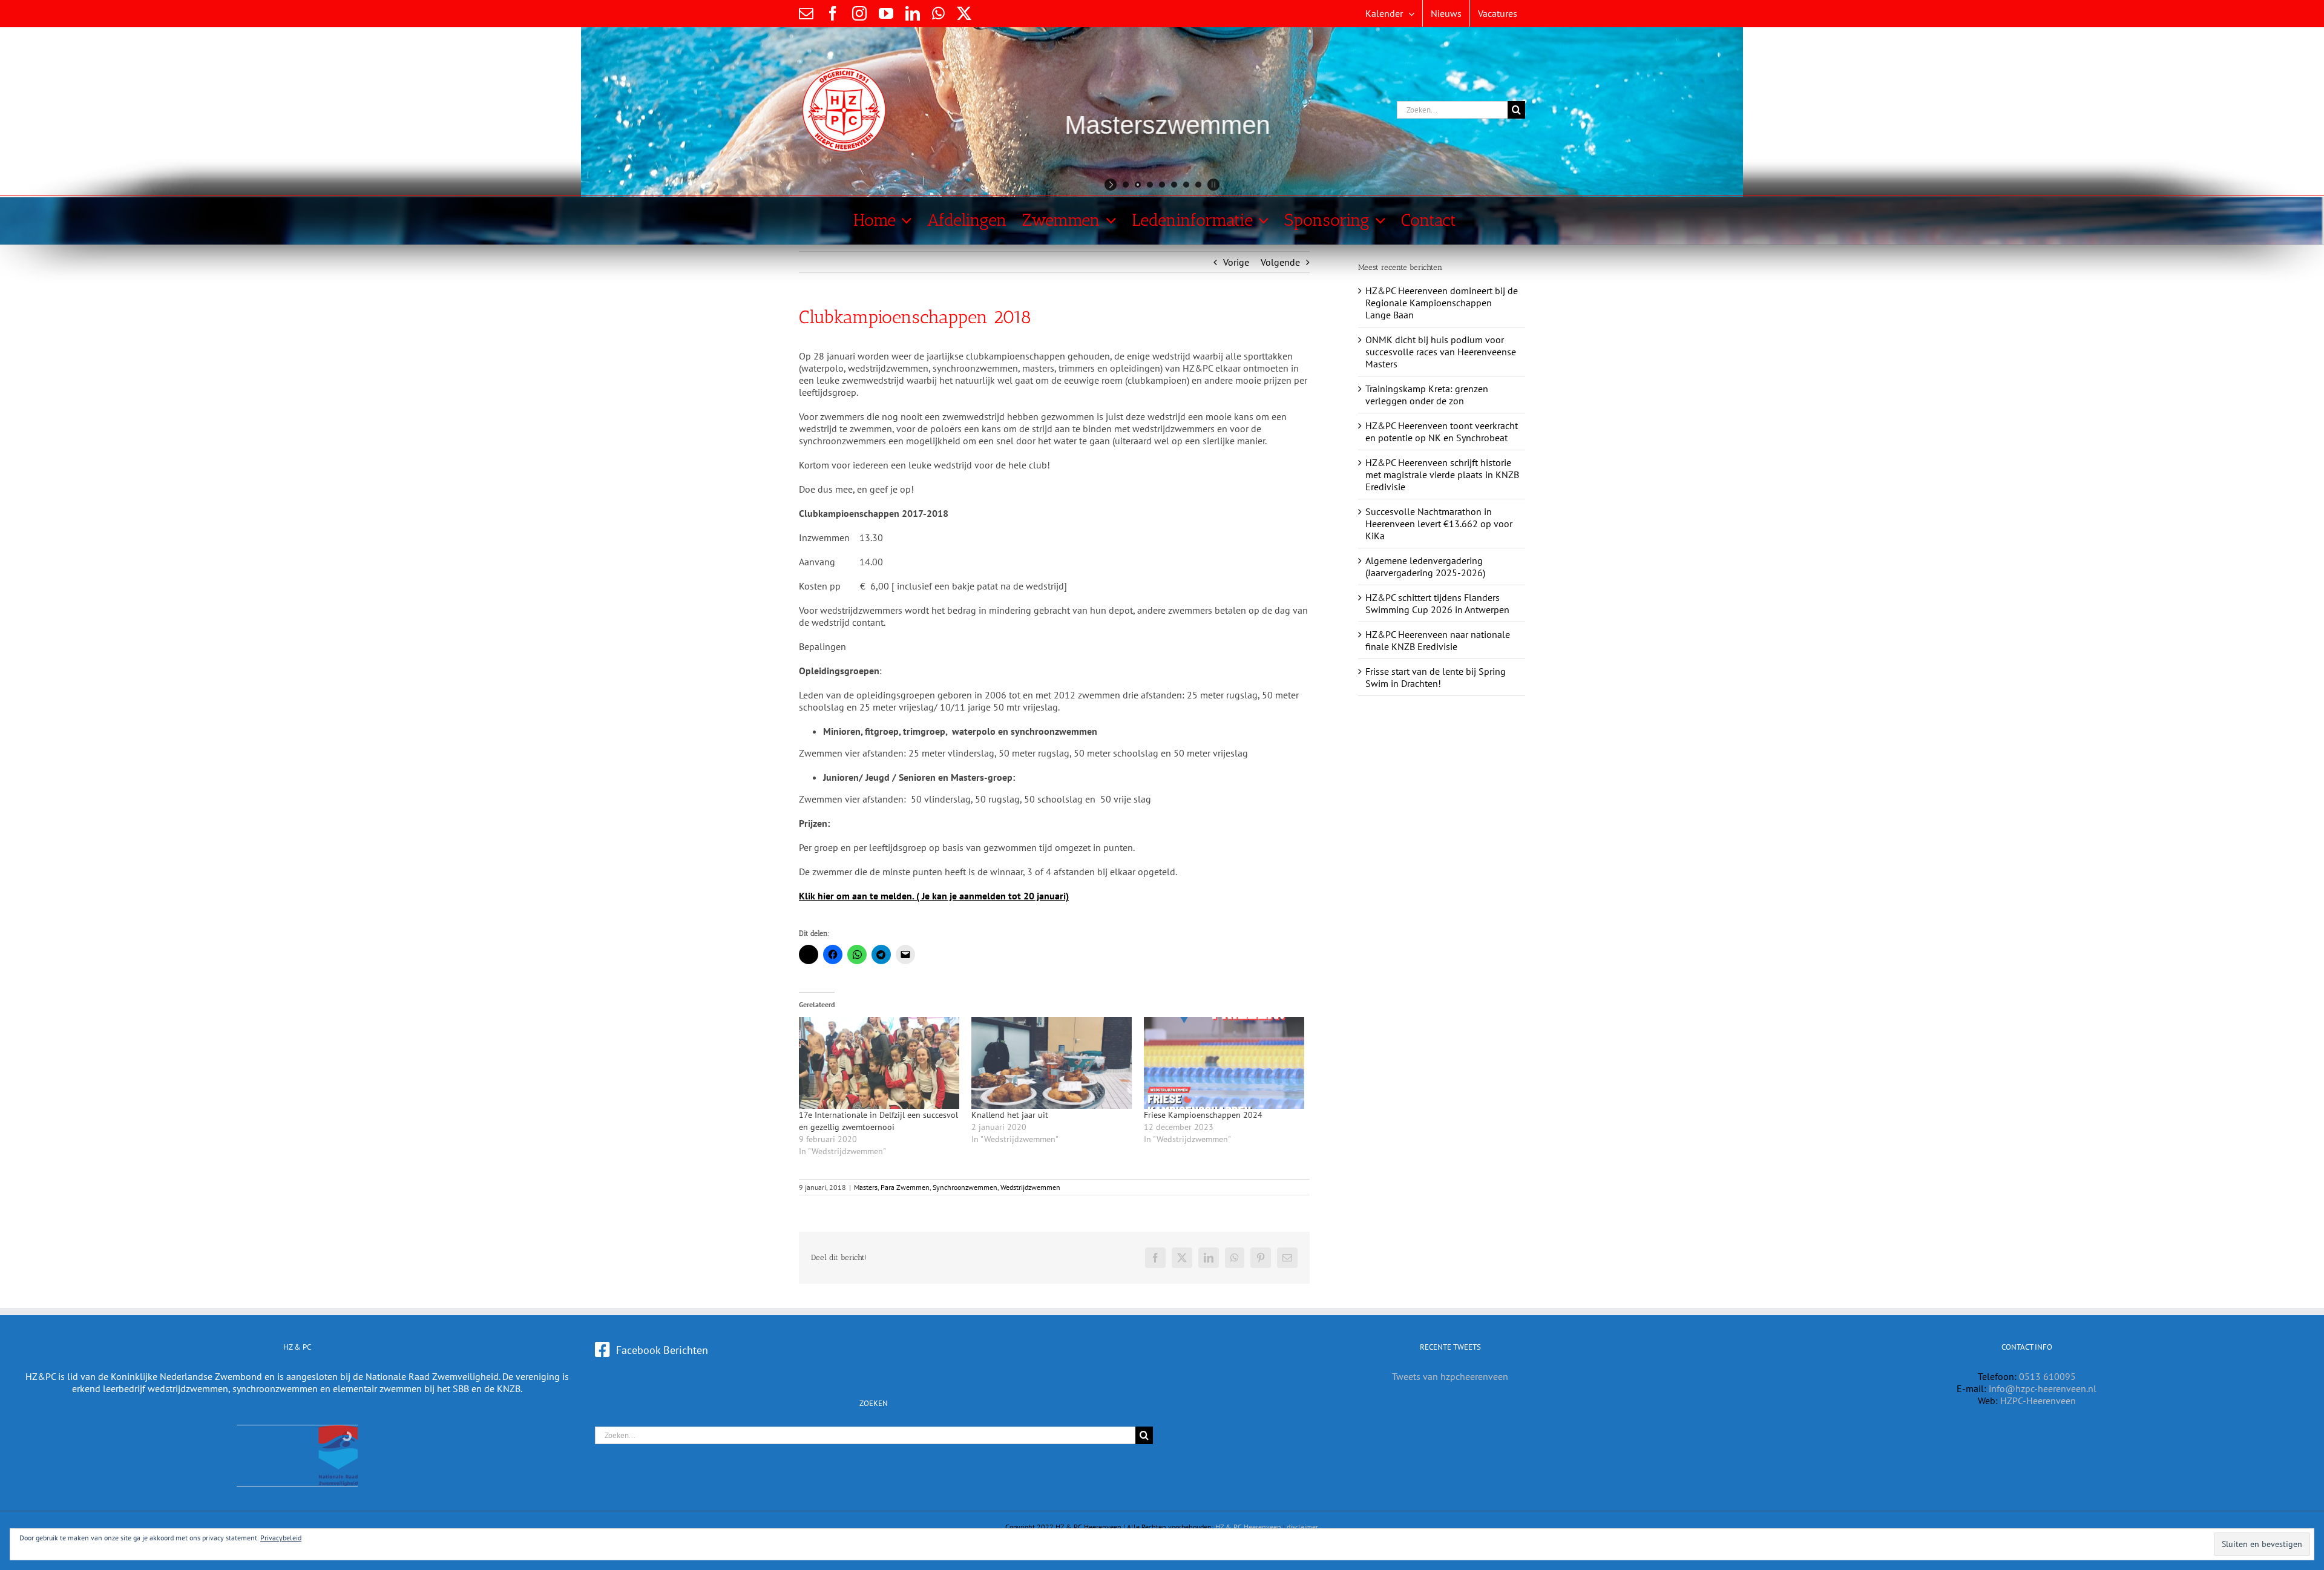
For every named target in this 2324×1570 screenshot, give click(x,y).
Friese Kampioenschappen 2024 (1203, 1115)
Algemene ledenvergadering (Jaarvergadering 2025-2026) (1425, 567)
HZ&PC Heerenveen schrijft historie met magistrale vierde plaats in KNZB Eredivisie (1442, 475)
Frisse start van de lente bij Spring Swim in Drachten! (1436, 677)
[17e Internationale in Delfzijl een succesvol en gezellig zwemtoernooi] (879, 1063)
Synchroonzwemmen (965, 1187)
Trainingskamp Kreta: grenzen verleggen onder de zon (1427, 395)
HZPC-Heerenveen (2038, 1401)
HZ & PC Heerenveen (1248, 1527)
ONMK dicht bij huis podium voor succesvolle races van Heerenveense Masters (1441, 352)
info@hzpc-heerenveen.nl (2043, 1388)
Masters (866, 1187)
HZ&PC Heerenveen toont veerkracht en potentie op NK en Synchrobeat (1442, 432)
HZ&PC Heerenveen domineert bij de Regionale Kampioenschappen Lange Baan (1442, 303)
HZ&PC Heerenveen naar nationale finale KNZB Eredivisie (1438, 640)
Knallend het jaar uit (1010, 1115)
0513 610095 (2047, 1376)
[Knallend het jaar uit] (1052, 1063)
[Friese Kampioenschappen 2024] (1224, 1063)
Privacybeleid (281, 1538)
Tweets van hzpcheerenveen (1450, 1376)
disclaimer (1302, 1527)
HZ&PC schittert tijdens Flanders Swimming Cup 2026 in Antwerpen (1437, 603)
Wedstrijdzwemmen (1030, 1187)
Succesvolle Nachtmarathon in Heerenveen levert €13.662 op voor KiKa (1439, 524)
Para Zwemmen (905, 1187)
